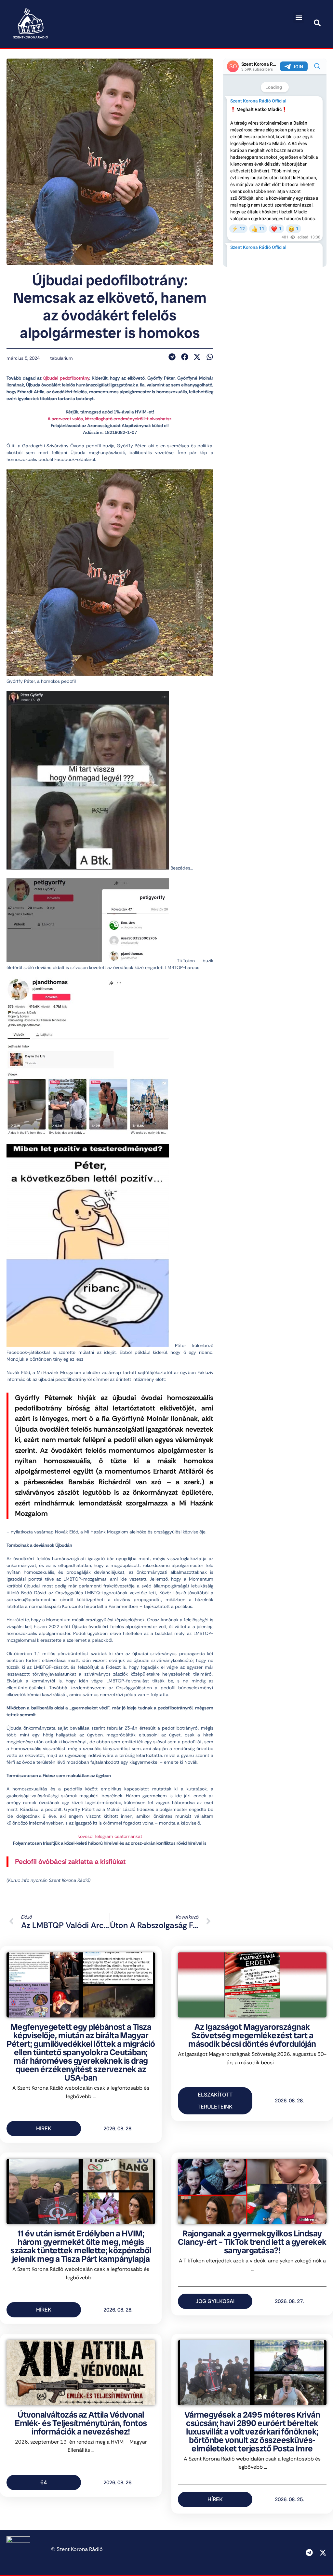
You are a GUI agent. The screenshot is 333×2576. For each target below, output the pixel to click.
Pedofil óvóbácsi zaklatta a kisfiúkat (70, 1862)
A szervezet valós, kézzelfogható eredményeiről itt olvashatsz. (110, 419)
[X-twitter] (323, 2553)
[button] (299, 18)
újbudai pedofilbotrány (66, 378)
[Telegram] (309, 2553)
